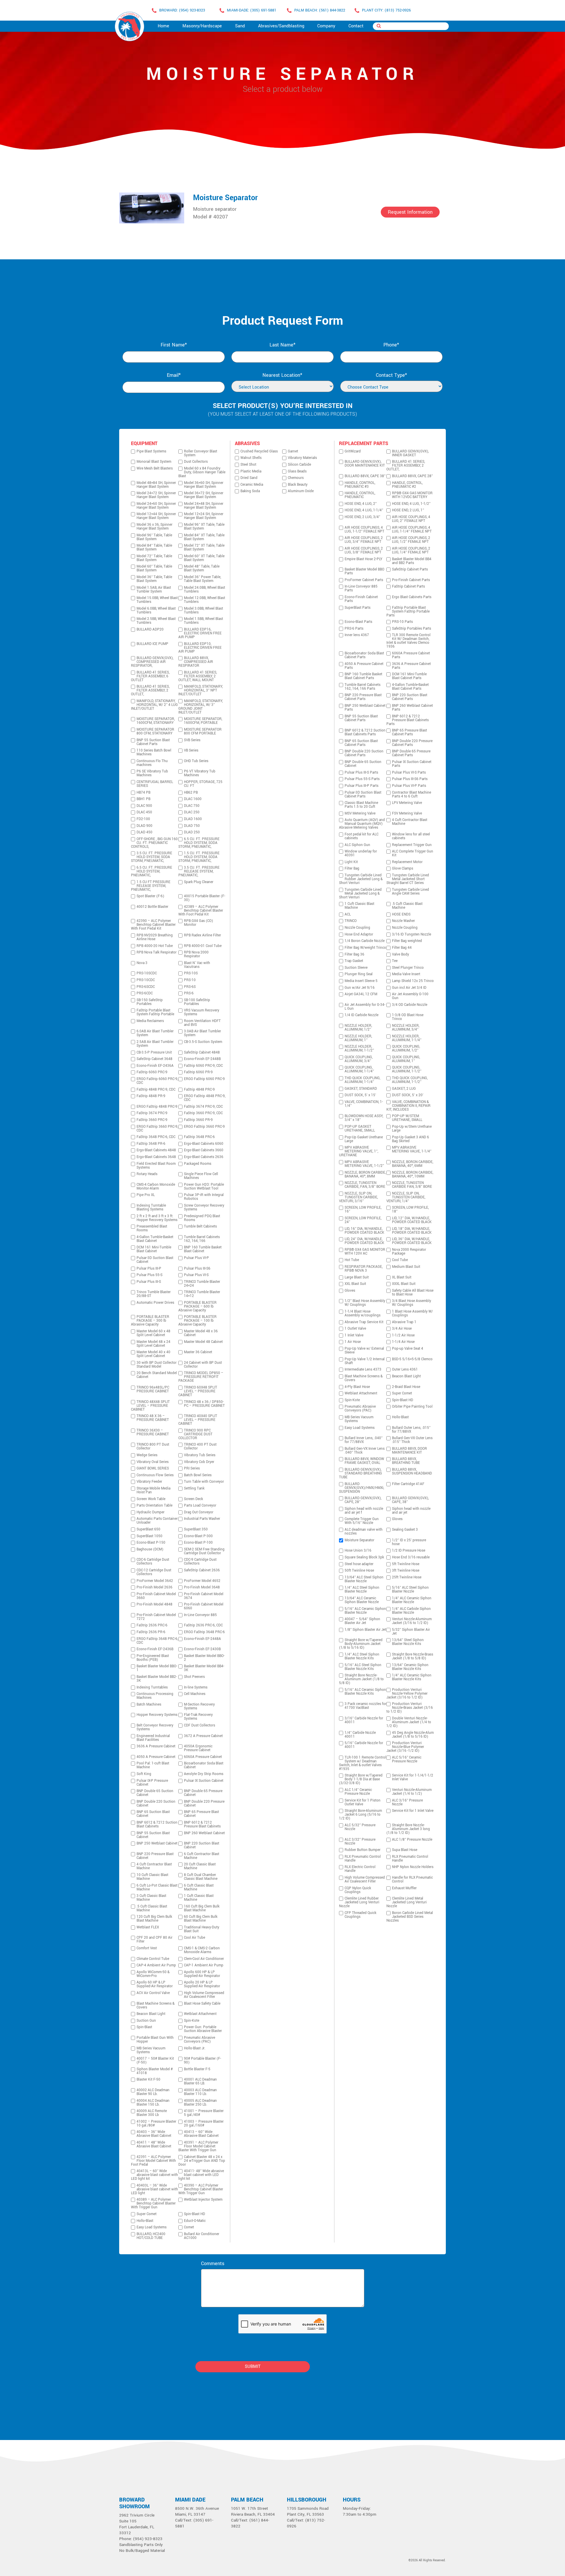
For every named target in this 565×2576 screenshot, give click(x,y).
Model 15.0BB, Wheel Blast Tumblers (157, 600)
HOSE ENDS (401, 914)
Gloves (350, 1291)
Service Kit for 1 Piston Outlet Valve (363, 1802)
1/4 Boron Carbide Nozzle (365, 941)
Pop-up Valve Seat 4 (408, 1349)
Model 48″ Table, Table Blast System (202, 568)
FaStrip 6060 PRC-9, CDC (203, 1066)
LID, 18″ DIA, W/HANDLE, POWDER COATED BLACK (412, 1231)
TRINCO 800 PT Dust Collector (153, 1447)
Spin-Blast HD (195, 2214)
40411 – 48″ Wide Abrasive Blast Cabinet (154, 2144)
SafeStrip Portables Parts (412, 629)
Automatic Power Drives (155, 1303)
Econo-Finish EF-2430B (202, 1649)
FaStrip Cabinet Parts (408, 587)
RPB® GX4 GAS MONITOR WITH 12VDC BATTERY (412, 495)
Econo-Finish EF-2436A (155, 1066)
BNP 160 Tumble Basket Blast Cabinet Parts (363, 676)
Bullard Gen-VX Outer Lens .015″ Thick (412, 1440)
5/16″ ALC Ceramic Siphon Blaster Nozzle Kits (365, 1692)
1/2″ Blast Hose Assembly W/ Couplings (365, 1303)
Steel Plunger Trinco (408, 968)
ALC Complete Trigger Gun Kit (413, 853)
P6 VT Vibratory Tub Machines (200, 773)
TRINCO (351, 921)
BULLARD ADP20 (150, 630)
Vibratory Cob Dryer (199, 1462)
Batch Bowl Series (198, 1475)
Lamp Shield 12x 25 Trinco (413, 981)
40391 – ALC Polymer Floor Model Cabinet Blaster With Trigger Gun (198, 2146)
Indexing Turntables (152, 1687)
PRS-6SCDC (146, 987)
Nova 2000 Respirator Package (409, 1252)
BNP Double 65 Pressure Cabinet (203, 1793)
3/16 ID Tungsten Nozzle (412, 934)
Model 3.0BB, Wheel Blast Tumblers (203, 611)
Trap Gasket (354, 961)
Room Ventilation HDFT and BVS (202, 1023)
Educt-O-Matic (195, 2221)
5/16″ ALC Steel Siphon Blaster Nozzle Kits (363, 1667)
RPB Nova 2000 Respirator (196, 954)
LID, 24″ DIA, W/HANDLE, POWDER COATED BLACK (364, 1241)
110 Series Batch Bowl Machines (154, 752)
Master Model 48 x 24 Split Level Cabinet (153, 1344)
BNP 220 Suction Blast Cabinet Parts (410, 697)
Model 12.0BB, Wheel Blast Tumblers (205, 600)
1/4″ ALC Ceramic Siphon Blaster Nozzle (412, 1600)
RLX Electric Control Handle (360, 1869)
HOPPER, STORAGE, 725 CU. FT (203, 784)
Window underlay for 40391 (361, 853)
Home (163, 26)
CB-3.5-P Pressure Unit (154, 1053)
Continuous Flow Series (155, 1475)
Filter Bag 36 (354, 954)
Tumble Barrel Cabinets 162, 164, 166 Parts (363, 687)
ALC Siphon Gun (357, 845)
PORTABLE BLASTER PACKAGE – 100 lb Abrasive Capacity (197, 1321)
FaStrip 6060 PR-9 (198, 1072)
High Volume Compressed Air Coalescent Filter (204, 1995)
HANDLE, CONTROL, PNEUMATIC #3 (360, 485)
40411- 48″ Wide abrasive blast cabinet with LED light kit (201, 2175)
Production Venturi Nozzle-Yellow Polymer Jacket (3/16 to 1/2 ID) (407, 1694)
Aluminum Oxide (301, 491)
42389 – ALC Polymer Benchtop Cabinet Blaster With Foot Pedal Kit (201, 911)
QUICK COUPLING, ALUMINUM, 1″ (406, 1059)
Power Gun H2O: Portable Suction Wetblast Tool (204, 1187)
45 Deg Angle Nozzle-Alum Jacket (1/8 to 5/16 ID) (413, 1735)
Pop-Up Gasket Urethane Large (364, 1139)
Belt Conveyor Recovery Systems (155, 1727)
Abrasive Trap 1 (404, 1322)
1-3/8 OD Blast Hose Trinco (408, 1017)
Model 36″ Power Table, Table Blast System (202, 579)
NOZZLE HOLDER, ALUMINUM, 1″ (358, 1038)
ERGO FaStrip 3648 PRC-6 (204, 1632)
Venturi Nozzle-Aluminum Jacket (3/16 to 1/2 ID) (412, 1621)
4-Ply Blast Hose (357, 1387)
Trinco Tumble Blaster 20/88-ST (154, 1294)
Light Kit (351, 862)
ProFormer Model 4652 (202, 1581)
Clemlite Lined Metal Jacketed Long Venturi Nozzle (407, 1902)
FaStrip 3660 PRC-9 (152, 1120)
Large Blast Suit (357, 1277)
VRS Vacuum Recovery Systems (202, 1012)
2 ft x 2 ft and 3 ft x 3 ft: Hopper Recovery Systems (157, 1218)
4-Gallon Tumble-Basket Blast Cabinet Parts (410, 687)
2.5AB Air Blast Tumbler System (155, 1044)
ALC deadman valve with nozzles (364, 1532)
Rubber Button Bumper (363, 1850)
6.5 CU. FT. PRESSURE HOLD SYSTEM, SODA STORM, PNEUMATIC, (199, 843)
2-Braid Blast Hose (406, 1387)
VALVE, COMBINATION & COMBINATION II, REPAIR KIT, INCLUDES (408, 1106)
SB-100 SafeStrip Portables (197, 1002)
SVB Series (192, 740)
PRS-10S (191, 973)
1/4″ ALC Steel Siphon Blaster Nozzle (362, 1590)
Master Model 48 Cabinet (203, 1342)
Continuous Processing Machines (155, 1696)
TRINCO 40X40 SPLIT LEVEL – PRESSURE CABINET (198, 1420)
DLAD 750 (192, 826)
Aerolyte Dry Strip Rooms (204, 1774)
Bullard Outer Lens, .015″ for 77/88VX (411, 1430)
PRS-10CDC (146, 980)
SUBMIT (253, 2367)
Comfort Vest (147, 1948)
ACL (348, 914)
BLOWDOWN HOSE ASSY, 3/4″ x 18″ (364, 1118)
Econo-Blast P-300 (198, 1536)
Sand (240, 26)
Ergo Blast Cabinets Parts (412, 597)
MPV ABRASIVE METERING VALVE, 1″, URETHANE (359, 1151)
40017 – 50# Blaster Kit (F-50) (155, 2061)
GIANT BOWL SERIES (153, 1468)
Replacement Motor (407, 862)
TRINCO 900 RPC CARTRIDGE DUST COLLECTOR (195, 1434)
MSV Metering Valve (360, 813)
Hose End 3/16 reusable (411, 1557)
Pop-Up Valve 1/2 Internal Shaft (365, 1361)
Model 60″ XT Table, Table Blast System (204, 558)
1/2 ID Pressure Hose (409, 1551)
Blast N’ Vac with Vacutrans (197, 965)
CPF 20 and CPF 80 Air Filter (154, 1940)
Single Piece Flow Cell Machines (201, 1176)
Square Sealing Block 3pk (364, 1557)
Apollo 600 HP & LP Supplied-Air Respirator (202, 1974)
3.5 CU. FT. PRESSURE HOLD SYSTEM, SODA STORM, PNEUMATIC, (152, 857)
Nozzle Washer (403, 921)
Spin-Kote (192, 2021)
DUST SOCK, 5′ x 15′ (360, 1095)
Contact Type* (391, 375)
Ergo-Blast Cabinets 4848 (156, 1150)
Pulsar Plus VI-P (196, 1258)
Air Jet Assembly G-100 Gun (410, 996)
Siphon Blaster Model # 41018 (155, 2071)
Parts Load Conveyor (200, 1506)
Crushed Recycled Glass (259, 451)
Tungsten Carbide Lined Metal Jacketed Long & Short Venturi (360, 894)
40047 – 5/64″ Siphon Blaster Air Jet (362, 1621)
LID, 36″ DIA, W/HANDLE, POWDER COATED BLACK (412, 1241)
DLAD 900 (144, 826)
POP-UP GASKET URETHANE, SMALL (360, 1129)
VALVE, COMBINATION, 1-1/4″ (364, 1104)
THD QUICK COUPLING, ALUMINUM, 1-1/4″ (362, 1080)
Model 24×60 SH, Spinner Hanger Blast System (156, 506)
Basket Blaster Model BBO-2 (204, 1658)
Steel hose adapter (359, 1564)
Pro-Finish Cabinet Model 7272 (156, 1617)
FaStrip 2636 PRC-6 (152, 1625)
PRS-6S (190, 987)
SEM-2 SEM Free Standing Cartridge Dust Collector (204, 1551)
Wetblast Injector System (203, 2200)
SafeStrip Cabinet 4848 (202, 1053)
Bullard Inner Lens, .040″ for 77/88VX (364, 1440)
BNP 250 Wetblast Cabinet (157, 1843)
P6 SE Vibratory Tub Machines (152, 773)
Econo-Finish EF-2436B (155, 1649)
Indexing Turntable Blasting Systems (151, 1207)
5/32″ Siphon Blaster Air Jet (411, 1632)
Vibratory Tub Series (200, 1455)
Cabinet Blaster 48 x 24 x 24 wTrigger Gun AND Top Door (202, 2161)
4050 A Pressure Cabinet (156, 1757)
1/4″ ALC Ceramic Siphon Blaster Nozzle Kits (412, 1677)
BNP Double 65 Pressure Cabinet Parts (411, 753)
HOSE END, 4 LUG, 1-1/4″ (364, 510)
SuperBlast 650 (148, 1529)
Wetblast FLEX (148, 1927)
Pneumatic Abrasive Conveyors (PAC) (200, 2040)
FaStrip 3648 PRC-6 (199, 1137)
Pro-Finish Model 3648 (202, 1587)
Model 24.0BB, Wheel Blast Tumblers (205, 590)
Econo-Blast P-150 (151, 1543)
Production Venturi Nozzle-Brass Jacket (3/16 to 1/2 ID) (410, 1708)
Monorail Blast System (154, 462)
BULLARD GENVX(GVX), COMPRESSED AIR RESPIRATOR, (152, 662)
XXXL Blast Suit (404, 1284)
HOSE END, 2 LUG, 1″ (408, 510)
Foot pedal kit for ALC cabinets (362, 836)
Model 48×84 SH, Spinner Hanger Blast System (156, 485)
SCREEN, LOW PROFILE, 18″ (410, 1210)
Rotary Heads (147, 1174)
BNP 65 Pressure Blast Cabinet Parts (409, 732)
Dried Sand (249, 478)
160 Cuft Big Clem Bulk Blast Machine (202, 1908)
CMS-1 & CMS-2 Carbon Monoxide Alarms (202, 1950)
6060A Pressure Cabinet (203, 1757)
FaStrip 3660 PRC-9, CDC (203, 1113)
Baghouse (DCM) (150, 1549)
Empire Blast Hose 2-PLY (363, 559)
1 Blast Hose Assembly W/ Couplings (412, 1313)
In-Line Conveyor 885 (200, 1615)
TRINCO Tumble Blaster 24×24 (202, 1284)
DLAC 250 (192, 812)
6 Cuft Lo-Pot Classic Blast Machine (157, 1887)
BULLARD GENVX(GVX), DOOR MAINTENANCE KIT (365, 464)
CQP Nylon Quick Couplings (358, 1890)
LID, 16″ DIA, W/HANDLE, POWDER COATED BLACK (364, 1231)
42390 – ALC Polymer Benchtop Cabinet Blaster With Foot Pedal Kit (153, 925)
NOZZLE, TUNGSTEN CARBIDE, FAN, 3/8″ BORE (365, 1185)
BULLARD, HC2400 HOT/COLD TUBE (151, 2236)
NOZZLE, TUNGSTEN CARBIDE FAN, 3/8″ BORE (412, 1185)
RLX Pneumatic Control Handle (363, 1859)
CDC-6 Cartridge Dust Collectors (153, 1562)
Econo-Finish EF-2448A (202, 1639)
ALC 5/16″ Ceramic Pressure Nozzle (407, 1759)
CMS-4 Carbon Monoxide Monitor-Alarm (156, 1187)
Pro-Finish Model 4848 (154, 1604)
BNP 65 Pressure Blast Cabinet (201, 1814)
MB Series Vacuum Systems (151, 2050)
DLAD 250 (192, 832)
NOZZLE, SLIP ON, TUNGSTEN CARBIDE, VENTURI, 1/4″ (406, 1197)
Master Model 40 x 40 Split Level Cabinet (153, 1354)
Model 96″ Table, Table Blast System (154, 537)
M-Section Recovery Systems (199, 1706)
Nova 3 (142, 963)
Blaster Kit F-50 (148, 2080)
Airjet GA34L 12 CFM (361, 994)
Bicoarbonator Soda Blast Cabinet (204, 1765)
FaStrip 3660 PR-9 (198, 1120)
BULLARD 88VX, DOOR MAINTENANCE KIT (409, 1451)
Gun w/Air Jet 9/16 (360, 988)
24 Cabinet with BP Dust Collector (203, 1365)
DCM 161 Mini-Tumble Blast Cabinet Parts (409, 676)
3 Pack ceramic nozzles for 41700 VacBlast (365, 1706)
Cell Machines (195, 1694)
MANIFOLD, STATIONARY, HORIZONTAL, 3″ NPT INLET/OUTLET (201, 690)
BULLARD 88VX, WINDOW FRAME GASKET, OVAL (364, 1461)
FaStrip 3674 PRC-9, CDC (203, 1107)
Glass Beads (297, 471)
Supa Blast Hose (405, 1850)
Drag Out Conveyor (199, 1512)
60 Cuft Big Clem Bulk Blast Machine (201, 1919)
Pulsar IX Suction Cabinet (204, 1781)
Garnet (293, 451)
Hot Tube (352, 1260)
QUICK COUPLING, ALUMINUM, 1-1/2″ (407, 1069)
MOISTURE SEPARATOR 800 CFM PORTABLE (203, 732)
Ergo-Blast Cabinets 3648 (156, 1157)
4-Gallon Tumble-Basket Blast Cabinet (155, 1239)
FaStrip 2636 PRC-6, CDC (203, 1625)
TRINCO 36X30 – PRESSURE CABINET (153, 1432)
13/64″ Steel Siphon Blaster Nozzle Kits (408, 1642)
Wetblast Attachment (200, 2014)
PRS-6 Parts (354, 629)
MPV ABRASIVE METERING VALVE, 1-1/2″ (364, 1164)
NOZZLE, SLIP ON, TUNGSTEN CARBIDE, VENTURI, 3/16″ (358, 1197)
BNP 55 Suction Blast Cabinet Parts (153, 742)
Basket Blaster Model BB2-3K (157, 1679)
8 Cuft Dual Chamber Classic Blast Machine (201, 1877)
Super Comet (147, 2214)
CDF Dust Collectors (200, 1725)
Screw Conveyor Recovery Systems (204, 1207)
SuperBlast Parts (358, 608)
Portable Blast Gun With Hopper (155, 2040)
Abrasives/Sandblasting (281, 26)
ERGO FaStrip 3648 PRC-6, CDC (157, 1641)
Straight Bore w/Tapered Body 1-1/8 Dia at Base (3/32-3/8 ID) (361, 1779)
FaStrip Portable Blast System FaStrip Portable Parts (408, 612)
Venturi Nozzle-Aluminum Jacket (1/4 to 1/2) (412, 1792)
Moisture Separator (225, 198)
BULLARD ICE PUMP (152, 644)
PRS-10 (190, 980)
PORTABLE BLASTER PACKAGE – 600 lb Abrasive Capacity (197, 1307)
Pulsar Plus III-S (149, 1282)
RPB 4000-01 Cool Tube (203, 946)
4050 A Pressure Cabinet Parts (364, 666)
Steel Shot (248, 465)
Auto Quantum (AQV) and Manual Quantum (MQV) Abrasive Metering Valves (362, 824)
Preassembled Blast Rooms (152, 1228)
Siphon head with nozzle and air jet (411, 1511)
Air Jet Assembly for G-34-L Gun (365, 1007)
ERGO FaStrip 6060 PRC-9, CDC (157, 1081)
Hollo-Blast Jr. (195, 2048)
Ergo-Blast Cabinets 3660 (204, 1150)
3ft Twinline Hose (406, 1571)
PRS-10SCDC (147, 973)
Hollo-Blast (145, 2221)
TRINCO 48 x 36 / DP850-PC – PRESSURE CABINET (204, 1404)
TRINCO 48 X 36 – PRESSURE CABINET (153, 1418)
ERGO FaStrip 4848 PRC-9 (157, 1107)
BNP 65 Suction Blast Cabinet (153, 1814)
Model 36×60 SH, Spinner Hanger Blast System (204, 485)
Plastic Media (251, 471)
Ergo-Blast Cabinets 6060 (204, 1144)
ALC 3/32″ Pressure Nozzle (360, 1842)
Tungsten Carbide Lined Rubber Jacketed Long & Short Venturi (361, 879)
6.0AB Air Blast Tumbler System (155, 1033)
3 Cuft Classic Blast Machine (151, 1898)
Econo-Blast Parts (358, 622)
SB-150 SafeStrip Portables (150, 1002)
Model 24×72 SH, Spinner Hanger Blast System (156, 495)
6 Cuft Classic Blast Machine (199, 1887)
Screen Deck (193, 1499)
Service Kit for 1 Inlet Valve (413, 1811)
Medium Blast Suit (406, 1267)
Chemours (296, 478)
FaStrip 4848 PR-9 (151, 1096)
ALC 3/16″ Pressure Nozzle (407, 1802)
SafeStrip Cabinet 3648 (154, 1059)
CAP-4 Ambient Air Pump (156, 1965)
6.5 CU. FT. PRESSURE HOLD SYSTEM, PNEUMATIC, (152, 871)
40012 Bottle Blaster (152, 907)
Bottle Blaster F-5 (197, 2069)
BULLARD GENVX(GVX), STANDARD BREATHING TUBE (360, 1473)
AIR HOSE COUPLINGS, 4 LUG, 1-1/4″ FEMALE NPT (412, 530)
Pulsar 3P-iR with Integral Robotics (204, 1197)
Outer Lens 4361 (405, 1370)
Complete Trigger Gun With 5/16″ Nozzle (362, 1521)
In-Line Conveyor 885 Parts (361, 588)
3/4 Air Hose (402, 1329)
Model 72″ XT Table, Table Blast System (204, 548)
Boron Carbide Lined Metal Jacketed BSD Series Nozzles (410, 1917)
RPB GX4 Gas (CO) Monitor (198, 923)
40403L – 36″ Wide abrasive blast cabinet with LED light (154, 2189)
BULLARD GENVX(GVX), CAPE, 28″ (363, 1500)
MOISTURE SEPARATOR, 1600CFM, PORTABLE (203, 721)
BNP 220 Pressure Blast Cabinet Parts (363, 697)
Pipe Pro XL (146, 1195)
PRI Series (192, 1468)
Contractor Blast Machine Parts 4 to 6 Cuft (412, 794)
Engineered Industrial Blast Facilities (153, 1738)
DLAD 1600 (193, 819)
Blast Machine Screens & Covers (156, 2006)
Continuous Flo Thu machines (152, 763)
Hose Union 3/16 (358, 1551)
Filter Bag (352, 869)
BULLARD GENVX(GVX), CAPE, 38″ (410, 1500)
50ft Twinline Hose (359, 1571)
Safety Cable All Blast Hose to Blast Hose (413, 1293)
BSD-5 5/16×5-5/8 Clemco (412, 1359)
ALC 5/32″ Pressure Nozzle (360, 1827)
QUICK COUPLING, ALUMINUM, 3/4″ (359, 1059)
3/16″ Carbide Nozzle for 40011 (364, 1720)
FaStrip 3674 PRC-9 (152, 1113)
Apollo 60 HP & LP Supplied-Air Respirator (155, 1984)
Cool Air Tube (195, 1938)
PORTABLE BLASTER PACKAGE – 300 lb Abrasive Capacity (150, 1321)
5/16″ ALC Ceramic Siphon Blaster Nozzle (365, 1611)
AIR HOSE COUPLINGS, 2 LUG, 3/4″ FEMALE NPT (364, 540)
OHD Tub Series (196, 761)
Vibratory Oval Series (153, 1462)
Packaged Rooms (198, 1164)
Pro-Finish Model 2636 (154, 1587)
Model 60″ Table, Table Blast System (154, 568)
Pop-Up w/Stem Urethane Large (412, 1129)
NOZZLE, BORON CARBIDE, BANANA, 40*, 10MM (413, 1175)
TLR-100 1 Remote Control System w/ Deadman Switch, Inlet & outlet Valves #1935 (363, 1763)
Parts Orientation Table (154, 1506)
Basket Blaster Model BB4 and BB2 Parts (412, 561)
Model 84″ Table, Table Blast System (154, 548)
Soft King (144, 1774)
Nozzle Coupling (357, 928)
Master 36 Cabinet (198, 1352)
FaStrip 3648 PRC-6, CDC (156, 1137)
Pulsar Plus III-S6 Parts (410, 779)
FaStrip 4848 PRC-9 (199, 1090)
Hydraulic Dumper (151, 1512)
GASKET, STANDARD (361, 1089)
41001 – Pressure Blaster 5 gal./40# (204, 2113)
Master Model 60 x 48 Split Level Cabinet (153, 1333)
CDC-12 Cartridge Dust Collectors (154, 1572)
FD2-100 (143, 819)
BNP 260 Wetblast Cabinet (204, 1833)
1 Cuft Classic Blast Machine (199, 1898)
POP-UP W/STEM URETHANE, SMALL (407, 1118)
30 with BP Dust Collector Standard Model (157, 1365)
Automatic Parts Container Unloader (157, 1521)
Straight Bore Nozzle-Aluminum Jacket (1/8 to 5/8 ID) (361, 1679)
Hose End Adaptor (359, 934)
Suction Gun (146, 2021)
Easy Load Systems (152, 2227)
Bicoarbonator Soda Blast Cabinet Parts (364, 655)
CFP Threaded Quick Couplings (360, 1915)
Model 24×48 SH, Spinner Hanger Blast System (204, 506)
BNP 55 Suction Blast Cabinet (153, 1835)
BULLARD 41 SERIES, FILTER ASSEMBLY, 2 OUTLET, (150, 690)
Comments (213, 2264)
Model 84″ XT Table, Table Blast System (204, 537)
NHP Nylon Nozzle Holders (413, 1867)
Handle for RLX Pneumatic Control (412, 1880)
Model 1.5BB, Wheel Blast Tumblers (203, 621)
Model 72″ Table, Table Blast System (154, 558)
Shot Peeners (194, 1677)
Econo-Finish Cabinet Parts (361, 599)
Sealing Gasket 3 (405, 1530)
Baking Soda (250, 491)
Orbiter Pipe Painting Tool (412, 1407)
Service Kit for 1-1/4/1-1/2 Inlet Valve (413, 1777)
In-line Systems (196, 1687)
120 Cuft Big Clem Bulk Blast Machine (154, 1919)
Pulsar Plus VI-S (196, 1275)
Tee (395, 961)
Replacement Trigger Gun (412, 845)
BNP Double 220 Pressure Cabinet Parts (412, 743)
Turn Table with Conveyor (204, 1482)
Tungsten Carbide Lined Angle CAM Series (411, 892)
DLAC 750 (192, 806)
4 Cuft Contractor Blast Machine (154, 1866)
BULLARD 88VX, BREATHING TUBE (406, 1461)
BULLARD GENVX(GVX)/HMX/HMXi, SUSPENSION (362, 1488)
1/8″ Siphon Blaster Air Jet (365, 1630)
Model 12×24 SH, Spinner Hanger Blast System (204, 516)
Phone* (391, 345)
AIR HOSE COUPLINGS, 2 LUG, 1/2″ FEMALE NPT (411, 540)
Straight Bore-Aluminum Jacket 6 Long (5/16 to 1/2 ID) (360, 1815)
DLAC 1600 (193, 799)
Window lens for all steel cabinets (411, 836)
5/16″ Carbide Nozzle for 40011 (364, 1745)
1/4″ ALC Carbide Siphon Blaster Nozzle (411, 1611)
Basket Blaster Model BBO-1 (157, 1668)
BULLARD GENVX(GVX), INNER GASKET (410, 453)
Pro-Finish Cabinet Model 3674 (204, 1596)
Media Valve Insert (406, 974)
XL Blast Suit (402, 1277)
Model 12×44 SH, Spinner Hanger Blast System (156, 516)
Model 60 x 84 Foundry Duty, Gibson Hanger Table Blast (202, 472)
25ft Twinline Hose (407, 1577)
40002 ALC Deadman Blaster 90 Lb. (153, 2092)
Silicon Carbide (299, 465)
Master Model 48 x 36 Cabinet (201, 1333)
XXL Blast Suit (355, 1284)
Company (326, 26)
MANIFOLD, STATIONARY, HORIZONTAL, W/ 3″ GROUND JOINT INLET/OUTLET (201, 707)
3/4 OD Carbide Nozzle (410, 1005)
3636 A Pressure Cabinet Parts (411, 666)
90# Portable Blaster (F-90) (202, 2061)
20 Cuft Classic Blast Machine (200, 1866)
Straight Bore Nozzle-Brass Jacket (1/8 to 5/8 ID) (413, 1656)
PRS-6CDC (145, 993)
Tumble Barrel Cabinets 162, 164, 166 (202, 1239)
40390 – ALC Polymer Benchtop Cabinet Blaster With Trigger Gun (201, 2189)
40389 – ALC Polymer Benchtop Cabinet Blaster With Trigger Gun (153, 2203)
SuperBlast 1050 (149, 1536)
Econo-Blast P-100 (198, 1543)
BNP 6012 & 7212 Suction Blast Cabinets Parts (365, 732)
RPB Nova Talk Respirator (157, 952)
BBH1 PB (143, 799)
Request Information (410, 212)
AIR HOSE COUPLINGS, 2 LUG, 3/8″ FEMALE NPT (364, 550)
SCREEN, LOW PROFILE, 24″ (363, 1220)
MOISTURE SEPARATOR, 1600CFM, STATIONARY (156, 721)
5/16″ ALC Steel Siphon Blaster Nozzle (410, 1590)
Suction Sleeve (356, 968)
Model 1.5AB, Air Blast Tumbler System (154, 590)
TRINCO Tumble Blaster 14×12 (202, 1294)
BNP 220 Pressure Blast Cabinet (155, 1856)
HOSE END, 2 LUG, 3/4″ (362, 517)
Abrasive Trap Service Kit (364, 1322)
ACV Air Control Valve (153, 1993)
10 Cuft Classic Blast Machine (152, 1877)
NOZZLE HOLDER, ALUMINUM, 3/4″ (406, 1028)
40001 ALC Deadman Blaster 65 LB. (200, 2081)
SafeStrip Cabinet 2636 (202, 1570)
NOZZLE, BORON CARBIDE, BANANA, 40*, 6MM (413, 1164)
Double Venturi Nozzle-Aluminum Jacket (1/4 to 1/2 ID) (409, 1722)
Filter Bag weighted (407, 941)
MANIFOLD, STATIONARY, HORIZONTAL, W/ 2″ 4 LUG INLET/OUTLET (154, 705)
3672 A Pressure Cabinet (203, 1736)
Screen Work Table (151, 1499)
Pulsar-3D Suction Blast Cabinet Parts (363, 794)
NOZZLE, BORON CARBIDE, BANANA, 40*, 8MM (365, 1175)
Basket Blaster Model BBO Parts (364, 571)
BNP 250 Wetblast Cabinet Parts (365, 708)
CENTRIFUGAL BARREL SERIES (155, 784)
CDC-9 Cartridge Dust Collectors (200, 1562)
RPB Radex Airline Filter (202, 935)
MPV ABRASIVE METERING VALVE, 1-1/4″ (412, 1150)
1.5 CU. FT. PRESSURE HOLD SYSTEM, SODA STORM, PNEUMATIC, (199, 857)
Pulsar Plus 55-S (149, 1275)
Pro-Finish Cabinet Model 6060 (204, 1606)
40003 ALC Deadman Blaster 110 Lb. (200, 2092)
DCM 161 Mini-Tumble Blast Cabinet (154, 1249)
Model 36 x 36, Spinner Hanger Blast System (154, 527)
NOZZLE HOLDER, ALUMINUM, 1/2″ (358, 1028)
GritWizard (353, 451)
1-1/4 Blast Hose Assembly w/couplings (363, 1313)
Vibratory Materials (302, 458)
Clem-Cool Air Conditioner (204, 1959)
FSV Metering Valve (407, 813)
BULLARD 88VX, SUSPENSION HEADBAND (412, 1472)
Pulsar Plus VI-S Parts (409, 773)
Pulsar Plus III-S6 (197, 1269)
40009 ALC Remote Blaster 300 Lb (152, 2113)
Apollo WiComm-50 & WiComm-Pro (153, 1974)
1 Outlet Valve (355, 1329)
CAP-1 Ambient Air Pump (204, 1965)
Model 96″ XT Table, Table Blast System (204, 527)
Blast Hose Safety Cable (202, 2004)
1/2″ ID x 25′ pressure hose (409, 1542)
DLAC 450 (144, 812)
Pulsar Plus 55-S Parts (362, 779)
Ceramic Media (252, 485)
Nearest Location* (282, 375)
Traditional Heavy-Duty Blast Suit (202, 1929)
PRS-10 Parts (402, 622)
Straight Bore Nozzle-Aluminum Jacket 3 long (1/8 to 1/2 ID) (408, 1829)
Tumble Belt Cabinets (200, 1226)
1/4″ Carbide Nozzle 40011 (360, 1735)
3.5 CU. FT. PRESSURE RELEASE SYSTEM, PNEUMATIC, (199, 871)
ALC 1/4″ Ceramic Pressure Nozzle (358, 1792)
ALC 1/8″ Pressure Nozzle (412, 1840)
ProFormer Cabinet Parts (364, 580)
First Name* (174, 345)
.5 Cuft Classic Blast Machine (152, 1908)
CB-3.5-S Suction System (203, 1042)
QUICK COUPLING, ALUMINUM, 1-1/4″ (359, 1069)
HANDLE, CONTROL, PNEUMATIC (360, 495)
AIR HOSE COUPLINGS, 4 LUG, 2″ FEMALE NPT (411, 519)
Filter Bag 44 (402, 948)
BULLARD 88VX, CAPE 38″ (365, 476)
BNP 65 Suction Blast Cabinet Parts (361, 743)
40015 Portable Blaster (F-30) (205, 898)
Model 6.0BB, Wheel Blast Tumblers (156, 611)
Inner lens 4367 (357, 635)
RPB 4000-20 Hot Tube (155, 946)
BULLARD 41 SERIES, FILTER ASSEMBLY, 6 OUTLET (150, 676)
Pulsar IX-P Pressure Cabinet (152, 1783)
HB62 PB (191, 793)
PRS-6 (189, 993)
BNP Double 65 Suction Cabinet (155, 1793)
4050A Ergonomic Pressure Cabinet (198, 1748)
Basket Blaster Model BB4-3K (204, 1668)
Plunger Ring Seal (359, 974)
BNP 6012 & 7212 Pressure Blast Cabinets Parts (408, 720)
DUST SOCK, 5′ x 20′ (408, 1095)
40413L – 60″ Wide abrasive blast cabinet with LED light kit (154, 2175)
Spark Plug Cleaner (199, 882)
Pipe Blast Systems (151, 451)
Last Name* (282, 345)
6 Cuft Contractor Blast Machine (202, 1856)
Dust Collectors (196, 462)
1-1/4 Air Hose (403, 1342)
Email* (174, 375)
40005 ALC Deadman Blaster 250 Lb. (200, 2103)
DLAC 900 (144, 806)
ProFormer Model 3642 (155, 1581)
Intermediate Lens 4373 (363, 1370)
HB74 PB (143, 793)
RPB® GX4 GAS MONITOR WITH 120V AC (365, 1252)
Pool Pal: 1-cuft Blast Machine (153, 1765)
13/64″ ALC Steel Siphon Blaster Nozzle (364, 1579)
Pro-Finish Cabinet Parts (411, 580)
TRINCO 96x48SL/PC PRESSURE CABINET (153, 1389)
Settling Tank (194, 1488)
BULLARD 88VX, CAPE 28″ (412, 476)
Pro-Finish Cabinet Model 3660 (156, 1596)
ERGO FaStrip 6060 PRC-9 (204, 1079)
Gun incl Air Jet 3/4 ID (409, 988)
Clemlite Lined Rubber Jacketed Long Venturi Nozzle (359, 1902)
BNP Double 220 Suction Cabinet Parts (364, 753)
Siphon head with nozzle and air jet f (364, 1511)
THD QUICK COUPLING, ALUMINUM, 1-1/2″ (410, 1080)
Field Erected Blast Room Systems (156, 1166)
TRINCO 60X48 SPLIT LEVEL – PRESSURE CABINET (198, 1391)
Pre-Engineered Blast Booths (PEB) (153, 1658)
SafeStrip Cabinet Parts (410, 569)
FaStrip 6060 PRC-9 (152, 1072)
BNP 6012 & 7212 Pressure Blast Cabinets (202, 1824)
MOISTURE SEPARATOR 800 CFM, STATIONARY (155, 732)
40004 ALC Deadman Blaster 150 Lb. (153, 2103)
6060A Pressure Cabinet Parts (411, 655)
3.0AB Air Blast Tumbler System (202, 1033)
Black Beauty (298, 485)
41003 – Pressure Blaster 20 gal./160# (204, 2124)
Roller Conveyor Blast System (201, 453)
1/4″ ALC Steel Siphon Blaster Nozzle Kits (362, 1656)
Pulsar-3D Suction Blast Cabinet (155, 1260)
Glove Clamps (403, 869)
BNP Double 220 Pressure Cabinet (204, 1804)
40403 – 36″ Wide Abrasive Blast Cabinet (154, 2134)
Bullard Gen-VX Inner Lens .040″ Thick (365, 1451)
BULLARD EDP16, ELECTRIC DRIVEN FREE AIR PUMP (200, 633)
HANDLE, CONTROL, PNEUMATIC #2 (407, 485)
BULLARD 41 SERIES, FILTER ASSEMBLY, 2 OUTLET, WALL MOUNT (198, 676)
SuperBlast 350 (196, 1529)
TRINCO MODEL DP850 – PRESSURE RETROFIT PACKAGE (201, 1377)
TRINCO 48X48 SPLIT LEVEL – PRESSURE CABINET (150, 1406)
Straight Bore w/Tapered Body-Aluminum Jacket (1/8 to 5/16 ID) (361, 1644)
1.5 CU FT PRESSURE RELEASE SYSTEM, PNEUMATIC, (151, 886)
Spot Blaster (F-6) (150, 896)
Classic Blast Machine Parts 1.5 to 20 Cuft (361, 805)
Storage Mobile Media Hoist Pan (153, 1490)
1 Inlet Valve (354, 1335)
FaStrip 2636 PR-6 (151, 1632)
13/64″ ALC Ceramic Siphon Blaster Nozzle (362, 1600)
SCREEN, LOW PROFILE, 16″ (363, 1210)
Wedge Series (147, 1455)
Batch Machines (149, 1705)
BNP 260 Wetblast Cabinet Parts (412, 708)
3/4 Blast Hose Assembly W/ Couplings (412, 1303)
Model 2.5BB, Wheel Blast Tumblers (156, 621)
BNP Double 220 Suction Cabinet (156, 1804)
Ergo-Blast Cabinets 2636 (204, 1157)
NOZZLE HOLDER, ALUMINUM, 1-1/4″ (407, 1038)
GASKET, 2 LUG (404, 1089)
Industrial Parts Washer (202, 1519)
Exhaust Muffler (404, 1888)
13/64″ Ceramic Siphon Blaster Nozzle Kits (410, 1667)
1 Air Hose (353, 1342)
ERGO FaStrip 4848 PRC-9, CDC (205, 1098)
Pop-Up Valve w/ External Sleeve (364, 1351)
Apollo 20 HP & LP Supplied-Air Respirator (202, 1984)
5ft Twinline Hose (406, 1564)
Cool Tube (400, 1260)
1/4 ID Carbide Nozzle (362, 1015)
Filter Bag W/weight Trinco (365, 948)
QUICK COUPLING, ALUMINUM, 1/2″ (406, 1049)
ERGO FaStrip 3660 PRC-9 (204, 1127)
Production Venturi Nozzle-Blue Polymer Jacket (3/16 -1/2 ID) (405, 1747)
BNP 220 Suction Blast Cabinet (202, 1845)
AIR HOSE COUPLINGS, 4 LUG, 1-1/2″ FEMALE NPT (364, 530)
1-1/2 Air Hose (403, 1335)
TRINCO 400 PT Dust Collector (200, 1447)
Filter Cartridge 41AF (408, 1484)
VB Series (191, 750)
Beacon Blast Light (151, 2014)
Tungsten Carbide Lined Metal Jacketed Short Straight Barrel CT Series (408, 879)
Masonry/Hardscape (202, 26)
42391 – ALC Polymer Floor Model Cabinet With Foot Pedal (153, 2161)
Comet (189, 2227)
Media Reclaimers (150, 1021)
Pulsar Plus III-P (149, 1269)
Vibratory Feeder (149, 1482)
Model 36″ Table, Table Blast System (154, 579)
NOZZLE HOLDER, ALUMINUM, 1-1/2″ (359, 1049)
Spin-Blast (144, 2027)
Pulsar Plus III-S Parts (361, 773)
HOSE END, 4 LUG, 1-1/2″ (411, 504)
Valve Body (401, 954)
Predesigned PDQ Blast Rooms (202, 1218)
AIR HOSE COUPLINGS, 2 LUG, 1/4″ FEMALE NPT (411, 550)
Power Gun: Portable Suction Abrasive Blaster (203, 2029)
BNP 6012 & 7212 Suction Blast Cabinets (157, 1824)
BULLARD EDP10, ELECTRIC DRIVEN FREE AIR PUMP (200, 648)
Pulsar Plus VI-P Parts (409, 786)
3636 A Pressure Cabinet (156, 1746)
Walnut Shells (251, 458)
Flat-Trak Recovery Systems (198, 1717)
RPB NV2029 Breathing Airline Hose (155, 937)
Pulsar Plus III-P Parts (362, 786)
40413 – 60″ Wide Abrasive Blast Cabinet (201, 2134)
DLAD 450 (144, 832)
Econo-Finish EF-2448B (202, 1059)
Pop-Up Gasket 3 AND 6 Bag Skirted (411, 1139)
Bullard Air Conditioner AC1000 (202, 2236)
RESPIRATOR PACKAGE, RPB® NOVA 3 (364, 1269)
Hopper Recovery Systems (157, 1715)
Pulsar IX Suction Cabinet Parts (412, 764)
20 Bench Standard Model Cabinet (157, 1375)
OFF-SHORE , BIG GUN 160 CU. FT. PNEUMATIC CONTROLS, (154, 843)
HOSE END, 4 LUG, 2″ (361, 504)
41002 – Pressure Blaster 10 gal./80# (156, 2124)
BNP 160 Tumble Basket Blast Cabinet (203, 1249)
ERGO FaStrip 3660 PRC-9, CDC (157, 1129)
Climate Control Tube (153, 1959)
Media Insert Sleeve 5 (361, 981)
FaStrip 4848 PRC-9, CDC (156, 1090)
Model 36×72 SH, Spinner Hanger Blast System (204, 495)
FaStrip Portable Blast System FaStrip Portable (155, 1012)
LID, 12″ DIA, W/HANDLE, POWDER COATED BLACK (412, 1220)
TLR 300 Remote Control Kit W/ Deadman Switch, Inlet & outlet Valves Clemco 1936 (408, 641)
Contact (356, 26)
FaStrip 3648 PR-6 (151, 1144)
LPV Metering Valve (407, 803)
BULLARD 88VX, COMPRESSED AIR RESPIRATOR (196, 662)
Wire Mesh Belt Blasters (155, 468)
